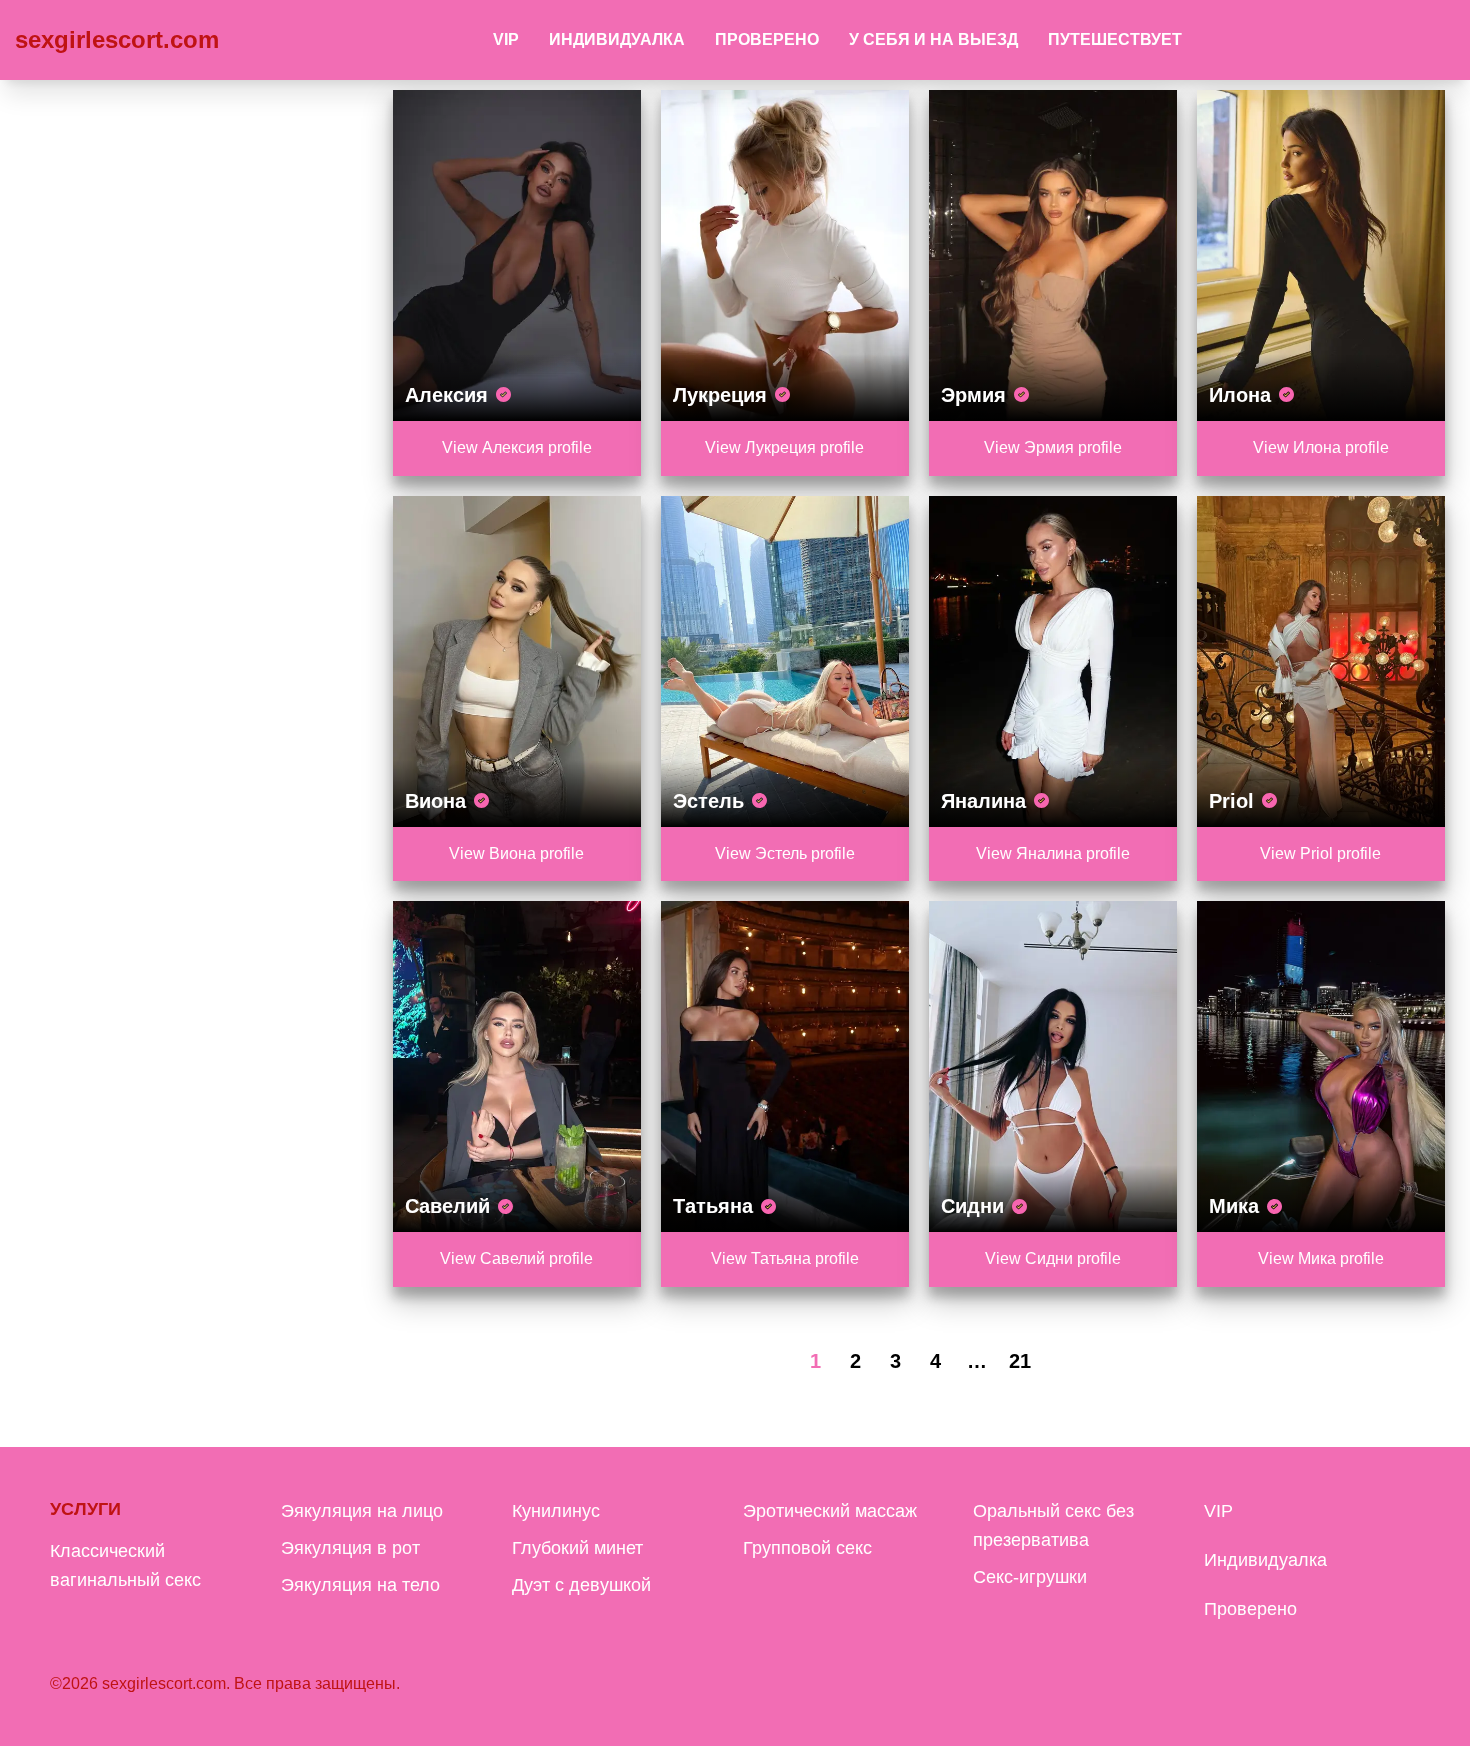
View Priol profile (1320, 853)
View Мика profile (1321, 1258)
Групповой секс (807, 1548)
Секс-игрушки (1030, 1577)
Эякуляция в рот (350, 1548)
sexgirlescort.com (117, 39)
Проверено (767, 39)
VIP (506, 39)
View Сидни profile (1053, 1258)
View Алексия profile (517, 447)
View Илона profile (1321, 447)
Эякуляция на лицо (362, 1511)
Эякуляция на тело (360, 1585)
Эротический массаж (830, 1511)
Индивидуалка (617, 39)
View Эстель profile (785, 853)
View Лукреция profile (784, 447)
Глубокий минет (577, 1548)
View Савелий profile (516, 1258)
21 (1020, 1361)
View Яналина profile (1053, 853)
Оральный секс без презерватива (1053, 1525)
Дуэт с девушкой (581, 1585)
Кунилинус (556, 1511)
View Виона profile (516, 853)
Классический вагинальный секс (125, 1565)
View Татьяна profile (785, 1258)
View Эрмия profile (1053, 447)
